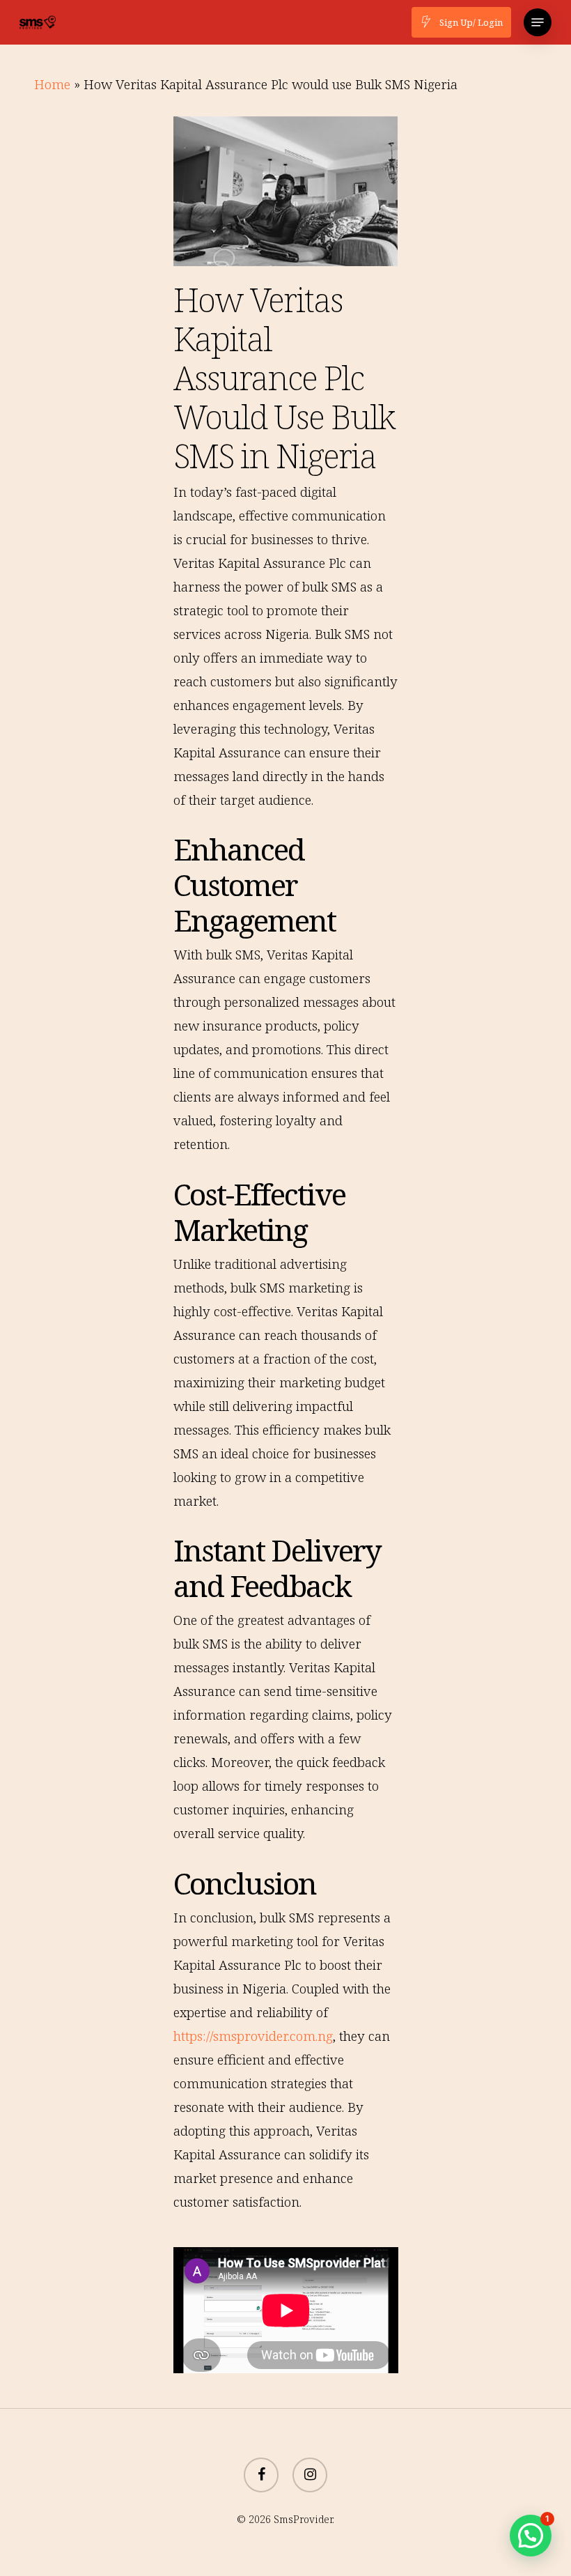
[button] (538, 22)
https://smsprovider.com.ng (253, 2036)
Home (52, 84)
